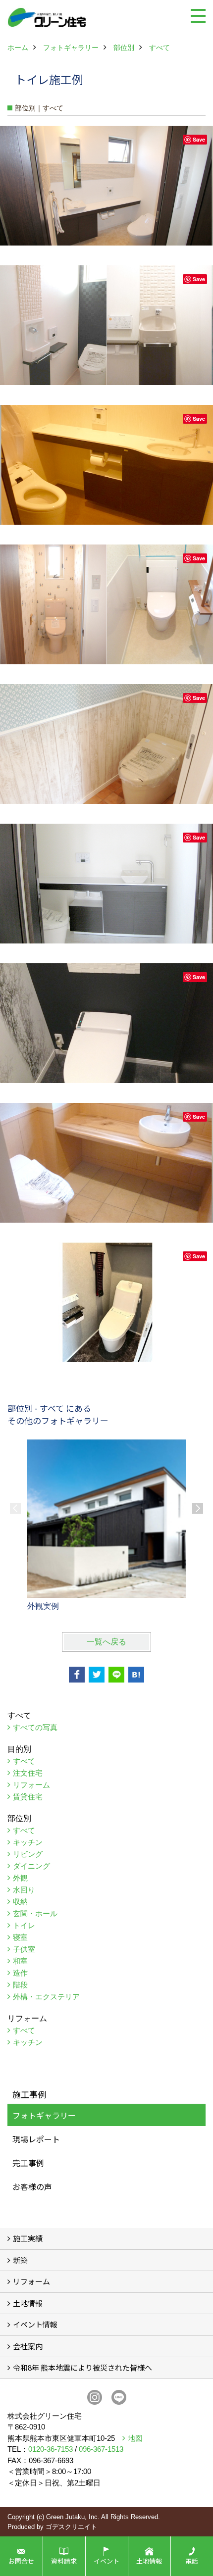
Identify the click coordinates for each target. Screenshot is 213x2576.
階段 (20, 1985)
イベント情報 (35, 2324)
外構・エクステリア (46, 1997)
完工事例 (28, 2163)
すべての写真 (35, 1727)
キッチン (28, 1842)
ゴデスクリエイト (71, 2527)
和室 (20, 1961)
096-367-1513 (101, 2449)
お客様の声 (32, 2186)
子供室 (24, 1949)
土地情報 (28, 2303)
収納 (20, 1902)
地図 (135, 2438)
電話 (192, 2561)
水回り (24, 1890)
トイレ (24, 1925)
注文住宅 (28, 1773)
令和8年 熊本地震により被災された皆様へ (82, 2367)
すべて (24, 1761)
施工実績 (28, 2238)
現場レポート (36, 2139)
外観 (20, 1878)
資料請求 (64, 2561)
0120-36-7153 (51, 2449)
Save (199, 139)
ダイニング (31, 1866)
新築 (20, 2260)
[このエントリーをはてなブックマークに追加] (136, 1675)
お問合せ (21, 2561)
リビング (28, 1854)
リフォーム (31, 1785)
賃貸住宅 (28, 1797)
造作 (20, 1973)
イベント (106, 2561)
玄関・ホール (35, 1913)
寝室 (20, 1937)
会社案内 (28, 2346)
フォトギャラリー (44, 2115)
